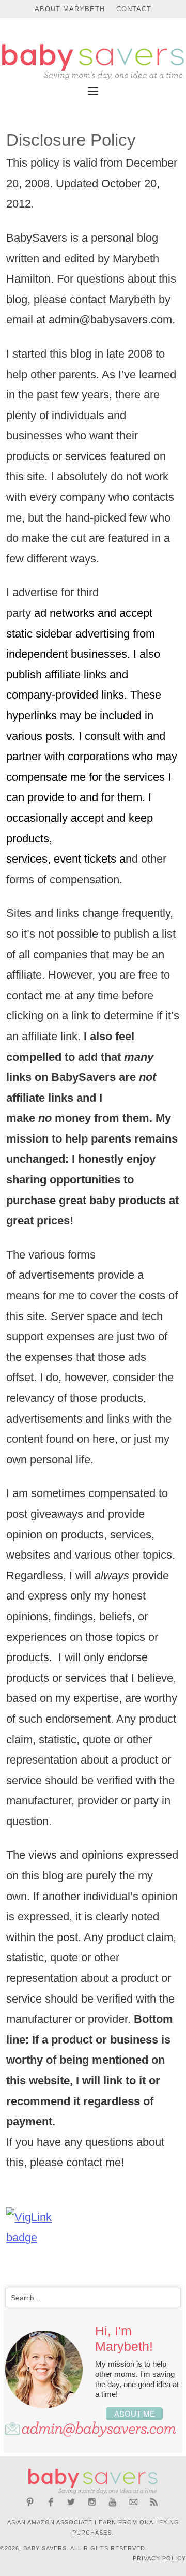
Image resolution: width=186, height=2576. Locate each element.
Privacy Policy (159, 2558)
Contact (134, 9)
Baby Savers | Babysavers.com (93, 62)
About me (135, 2414)
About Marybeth (70, 9)
